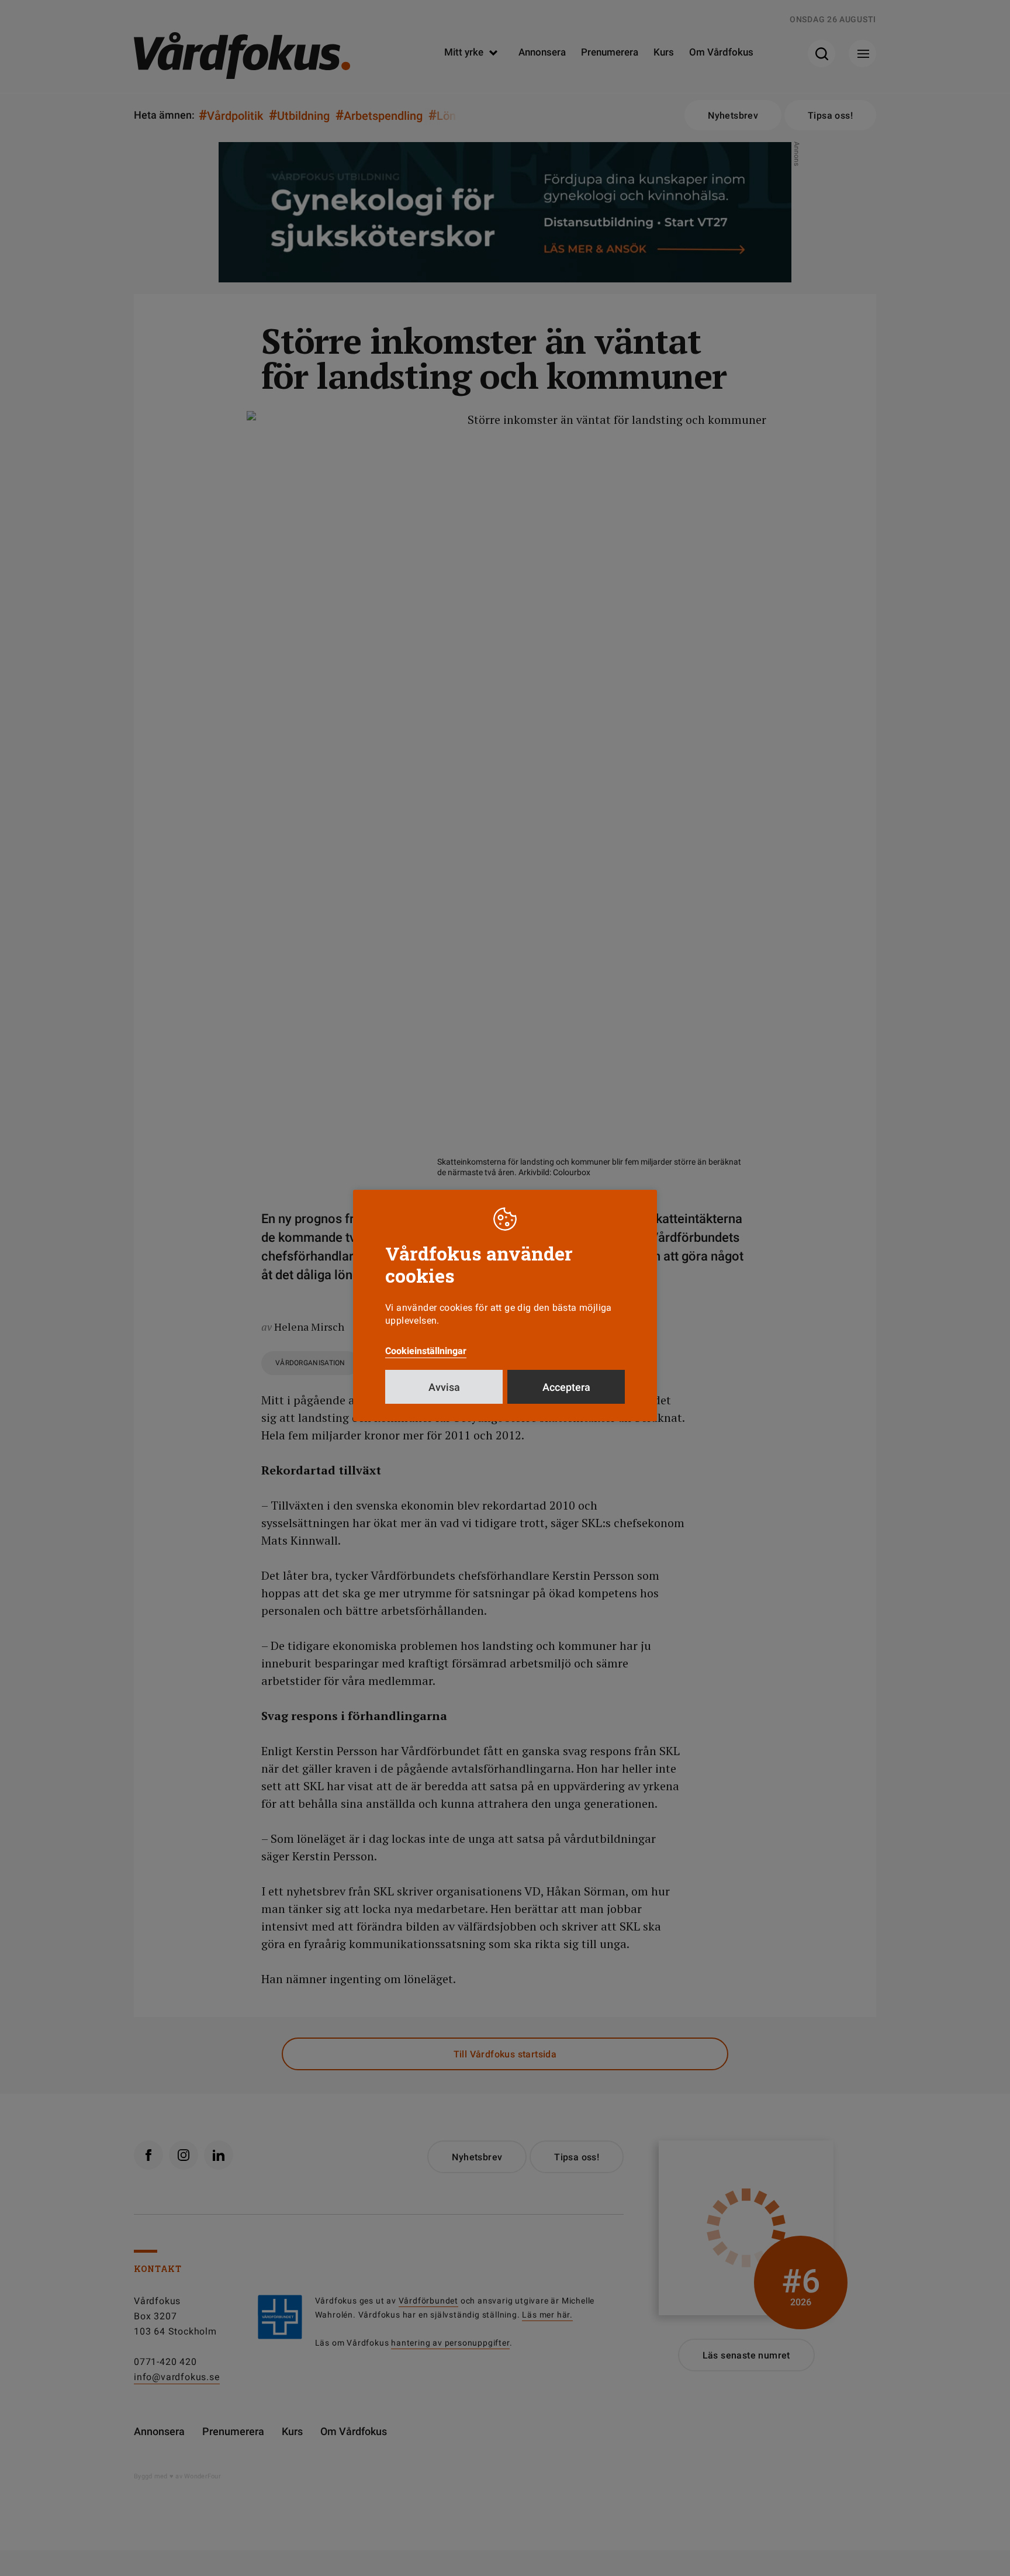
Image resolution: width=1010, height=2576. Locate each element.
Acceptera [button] (566, 1387)
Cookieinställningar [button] (426, 1351)
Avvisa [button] (444, 1387)
